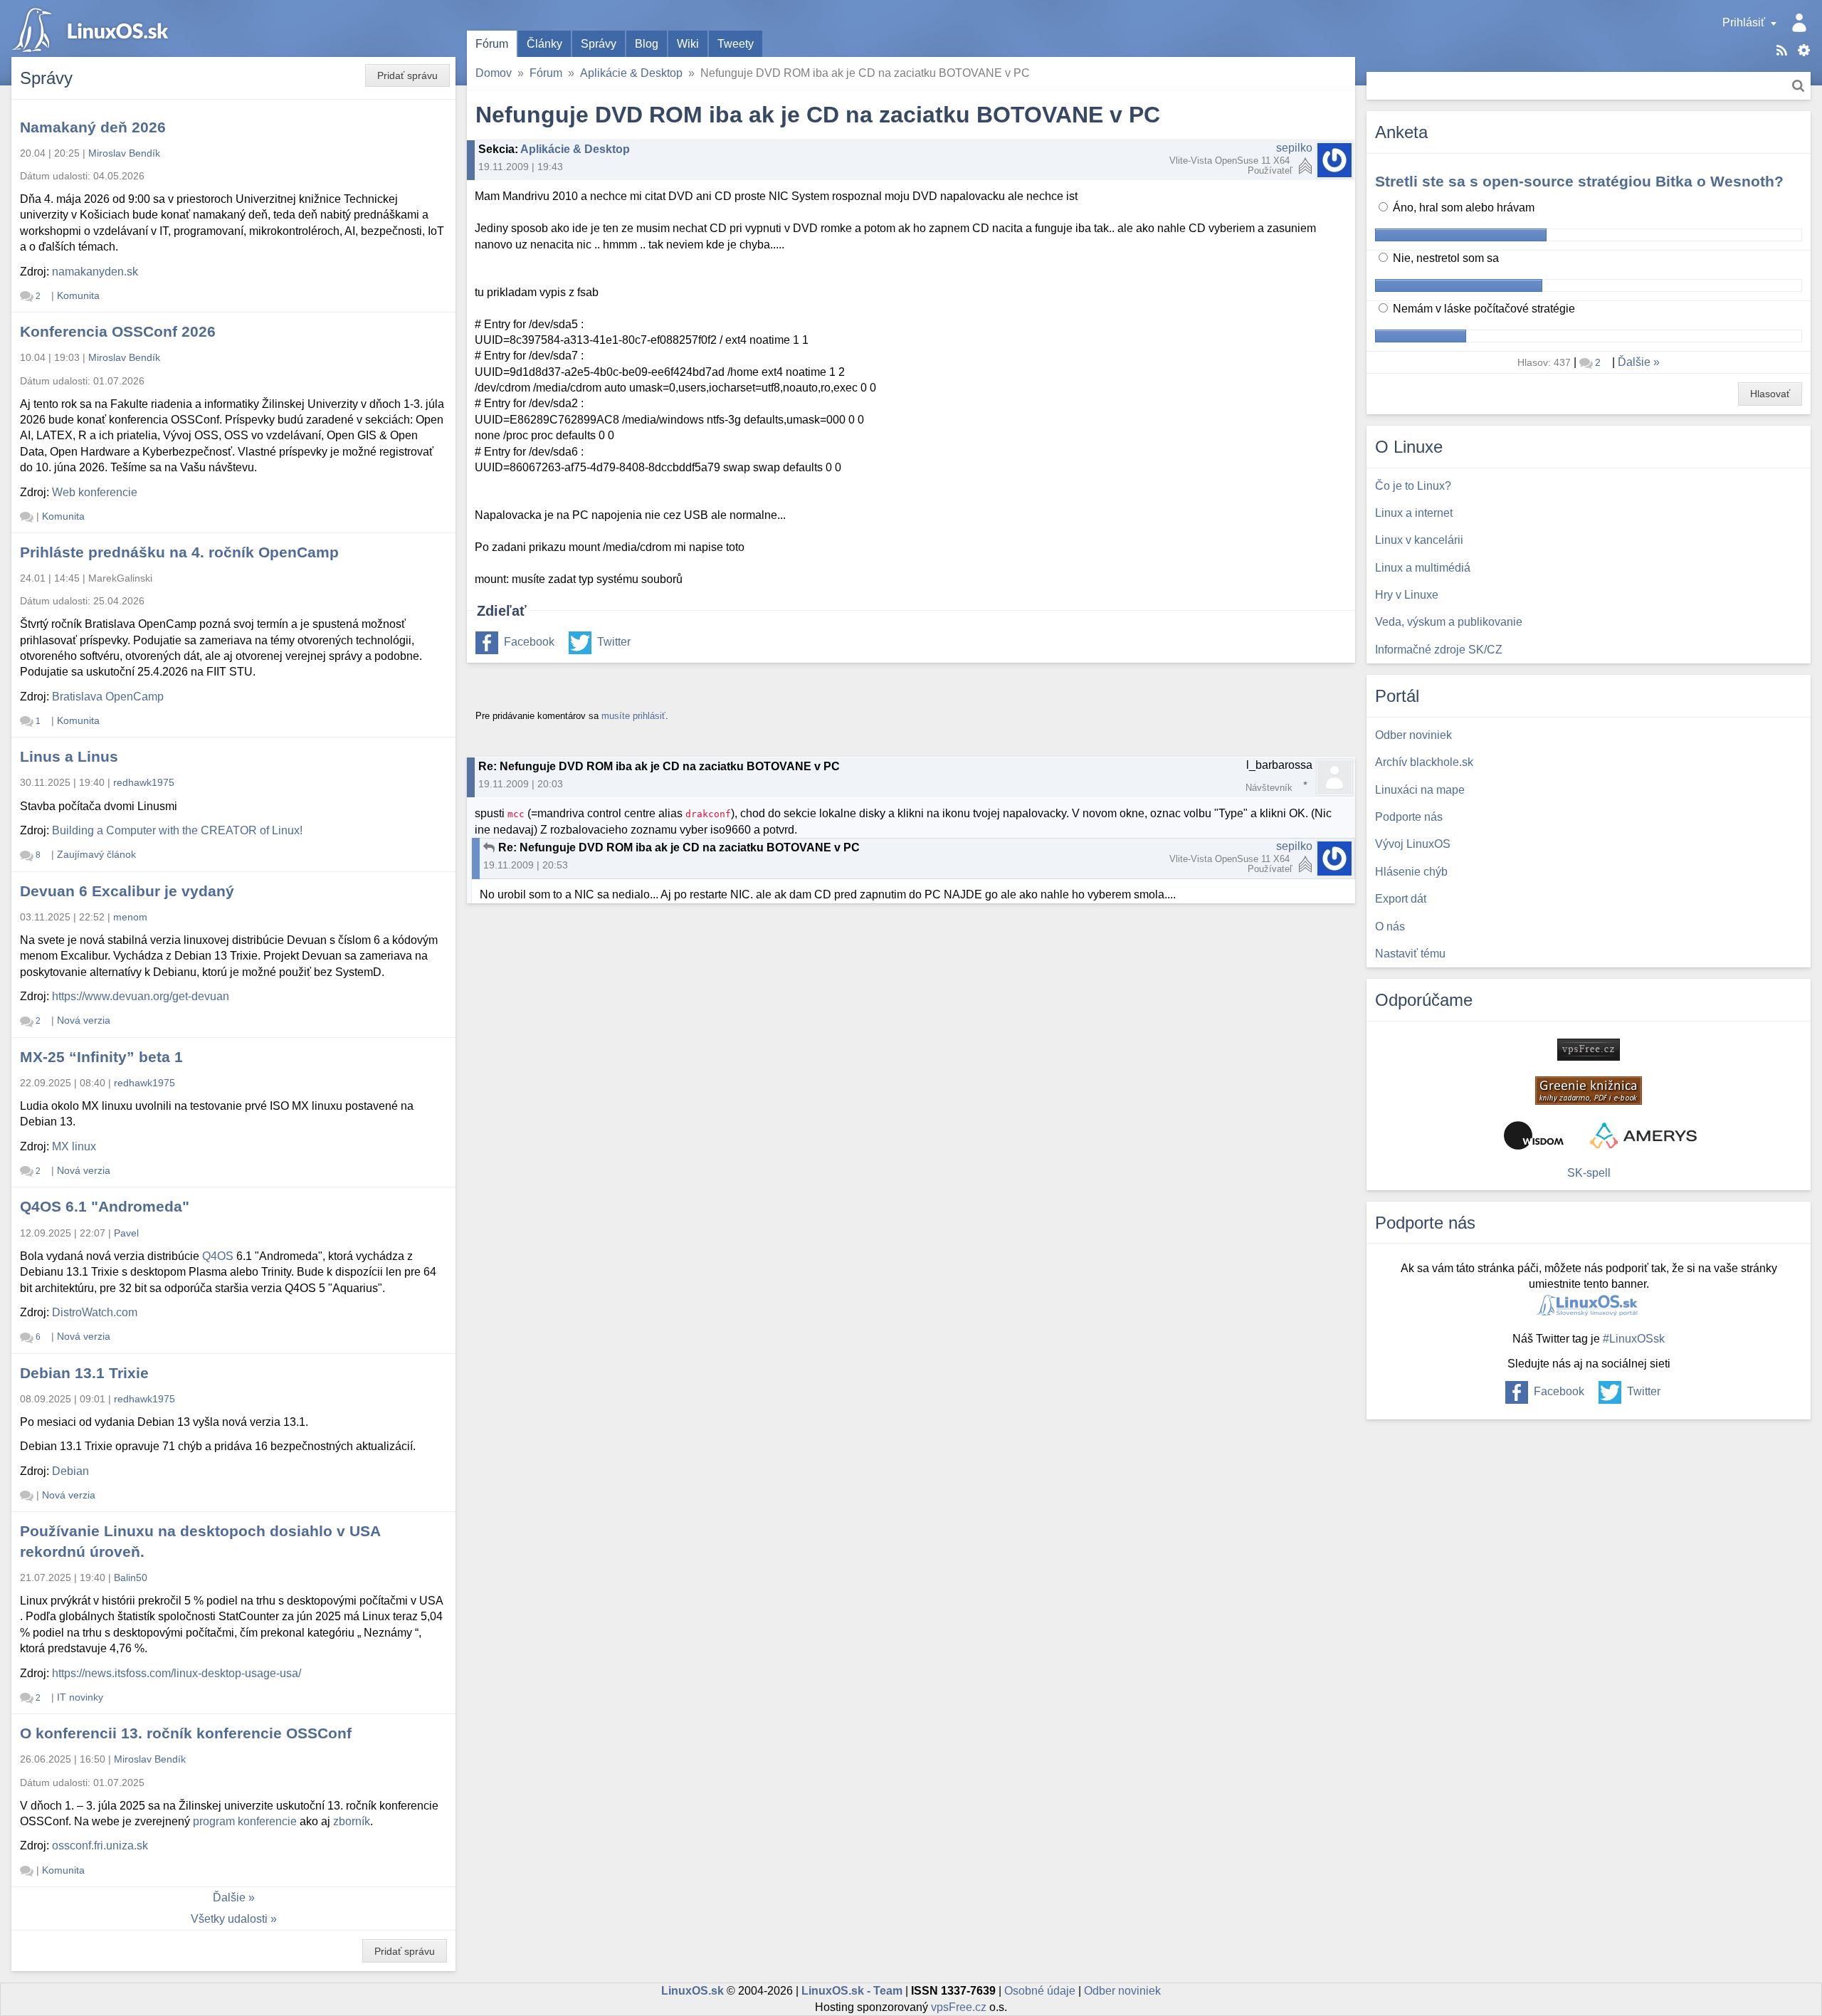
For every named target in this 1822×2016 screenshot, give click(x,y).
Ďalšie (229, 1897)
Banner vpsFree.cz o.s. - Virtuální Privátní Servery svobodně (1589, 1050)
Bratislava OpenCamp (108, 697)
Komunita (78, 295)
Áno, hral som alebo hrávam (1462, 208)
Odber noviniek (1122, 1991)
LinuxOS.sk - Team (852, 1991)
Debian (70, 1471)
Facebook (529, 642)
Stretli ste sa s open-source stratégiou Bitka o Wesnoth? (1579, 181)
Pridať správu (407, 75)
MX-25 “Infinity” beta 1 (101, 1057)
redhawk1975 (144, 782)
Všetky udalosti (229, 1919)
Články (544, 44)
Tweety (736, 44)
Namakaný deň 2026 (93, 127)
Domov (494, 73)
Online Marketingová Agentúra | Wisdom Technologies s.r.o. (1534, 1135)
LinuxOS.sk (93, 28)
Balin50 (131, 1577)
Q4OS (218, 1256)
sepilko (1294, 148)
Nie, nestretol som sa (1444, 258)
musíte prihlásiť (633, 716)
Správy (599, 44)
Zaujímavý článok (96, 854)
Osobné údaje (1040, 1991)
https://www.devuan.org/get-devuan (141, 996)
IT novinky (80, 1697)
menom (130, 917)
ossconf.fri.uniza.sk (100, 1846)
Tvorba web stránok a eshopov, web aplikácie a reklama (1643, 1135)
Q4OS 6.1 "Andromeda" (105, 1206)
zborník (352, 1821)
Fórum (492, 44)
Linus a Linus (69, 756)
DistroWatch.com (95, 1312)
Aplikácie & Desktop (631, 73)
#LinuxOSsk (1634, 1339)
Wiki (688, 44)
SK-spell (1589, 1173)
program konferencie (245, 1821)
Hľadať (1798, 86)
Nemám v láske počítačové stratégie (1483, 309)
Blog (647, 44)
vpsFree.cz (959, 2007)
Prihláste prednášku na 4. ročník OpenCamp (179, 552)
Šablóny (1804, 50)
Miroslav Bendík (124, 153)
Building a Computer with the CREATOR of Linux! (177, 830)
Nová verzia (84, 1020)
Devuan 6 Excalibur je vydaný (127, 891)
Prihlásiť (1744, 22)
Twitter (614, 642)
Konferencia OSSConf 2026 (118, 331)
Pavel (126, 1233)
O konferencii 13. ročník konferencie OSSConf (186, 1733)
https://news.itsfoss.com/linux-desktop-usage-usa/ (177, 1673)
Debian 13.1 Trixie (84, 1373)
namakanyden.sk (95, 272)
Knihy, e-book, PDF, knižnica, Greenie (1589, 1091)
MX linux (74, 1146)
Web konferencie (95, 492)
